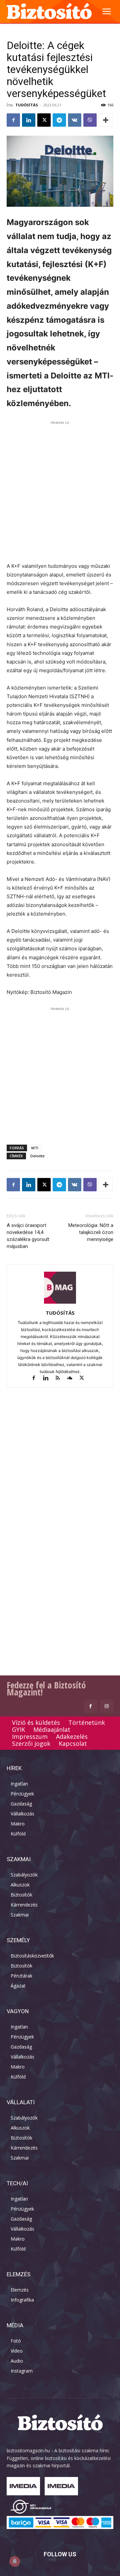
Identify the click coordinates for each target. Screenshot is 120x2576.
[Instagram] (107, 1706)
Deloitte (37, 1156)
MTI (35, 1148)
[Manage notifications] (15, 2561)
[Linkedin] (29, 120)
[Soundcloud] (73, 1379)
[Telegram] (59, 120)
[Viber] (90, 120)
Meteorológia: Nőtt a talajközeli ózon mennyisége (91, 1232)
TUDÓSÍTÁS (27, 105)
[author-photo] (60, 1304)
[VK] (75, 120)
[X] (44, 120)
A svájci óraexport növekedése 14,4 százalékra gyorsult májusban (28, 1236)
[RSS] (61, 1379)
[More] (106, 120)
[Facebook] (13, 120)
